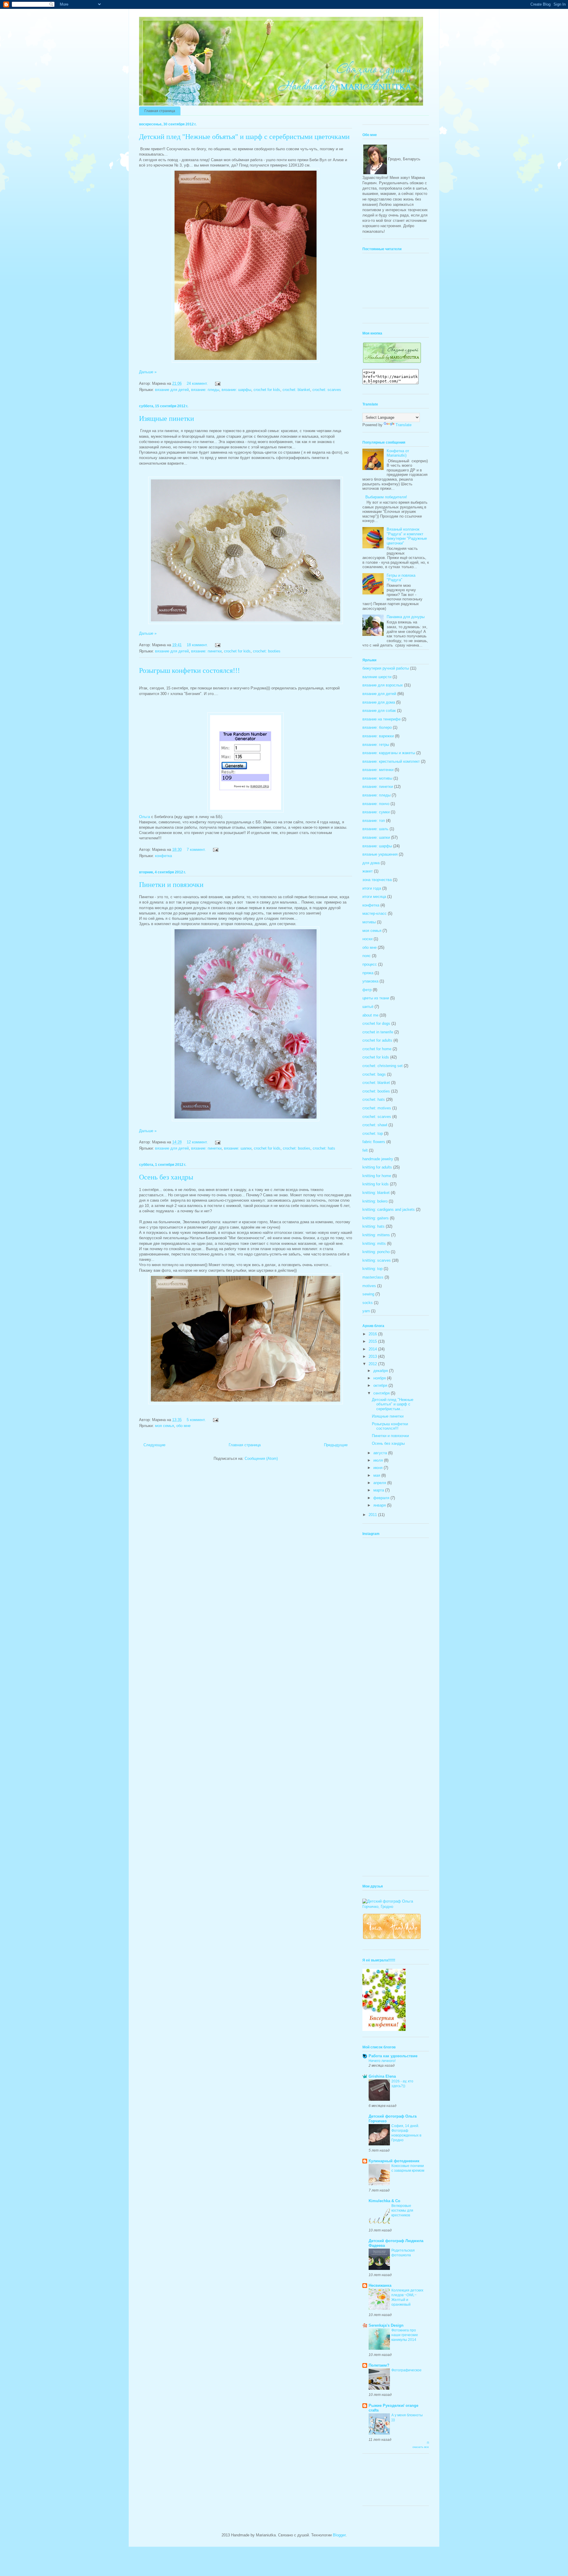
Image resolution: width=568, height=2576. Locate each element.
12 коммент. (197, 1142)
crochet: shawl (375, 1125)
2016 (373, 1334)
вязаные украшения (380, 854)
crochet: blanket (296, 390)
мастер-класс (375, 913)
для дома (371, 863)
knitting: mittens (376, 1235)
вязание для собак (379, 711)
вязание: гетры (376, 745)
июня (379, 1468)
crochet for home (377, 1049)
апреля (380, 1483)
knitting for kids (376, 1184)
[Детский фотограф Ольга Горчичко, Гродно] (396, 1907)
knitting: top (372, 1269)
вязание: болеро (377, 727)
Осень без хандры (166, 1177)
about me (370, 1015)
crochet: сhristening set (383, 1066)
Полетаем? (379, 2365)
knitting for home (377, 1176)
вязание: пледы (205, 390)
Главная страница (160, 111)
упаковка (370, 981)
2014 (373, 1349)
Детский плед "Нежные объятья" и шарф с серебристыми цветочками (244, 137)
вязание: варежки (378, 736)
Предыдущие (336, 1445)
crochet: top (373, 1133)
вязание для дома (379, 702)
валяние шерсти (377, 677)
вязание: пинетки (206, 651)
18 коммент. (197, 645)
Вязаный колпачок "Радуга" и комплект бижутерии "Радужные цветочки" (407, 536)
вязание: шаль (375, 829)
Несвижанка (380, 2285)
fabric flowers (374, 1142)
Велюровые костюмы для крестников (402, 2210)
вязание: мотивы (377, 778)
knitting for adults (377, 1167)
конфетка (163, 856)
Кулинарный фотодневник (394, 2161)
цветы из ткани (376, 998)
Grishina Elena (382, 2076)
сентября (382, 1393)
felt (365, 1150)
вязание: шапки (238, 1148)
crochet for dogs (376, 1023)
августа (381, 1453)
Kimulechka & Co (384, 2201)
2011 (373, 1515)
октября (381, 1385)
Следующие (154, 1445)
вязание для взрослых (383, 685)
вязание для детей (172, 390)
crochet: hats (324, 1148)
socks (368, 1303)
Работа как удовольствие (393, 2056)
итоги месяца (374, 897)
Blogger (339, 2535)
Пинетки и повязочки (171, 885)
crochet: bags (374, 1074)
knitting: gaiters (376, 1218)
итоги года (372, 888)
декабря (381, 1371)
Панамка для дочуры (406, 617)
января (380, 1505)
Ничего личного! (382, 2061)
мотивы (369, 922)
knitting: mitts (374, 1243)
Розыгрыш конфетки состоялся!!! (189, 670)
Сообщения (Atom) (261, 1459)
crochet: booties (267, 651)
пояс (367, 956)
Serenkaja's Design (386, 2325)
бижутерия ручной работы (386, 668)
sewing (368, 1294)
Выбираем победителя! (386, 497)
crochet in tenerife (378, 1032)
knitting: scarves (377, 1260)
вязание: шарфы (236, 390)
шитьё (368, 1007)
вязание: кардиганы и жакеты (389, 753)
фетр (367, 990)
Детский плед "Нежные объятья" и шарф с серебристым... (393, 1404)
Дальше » (148, 372)
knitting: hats (373, 1226)
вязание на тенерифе (381, 719)
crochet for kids (267, 390)
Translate (404, 425)
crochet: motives (377, 1108)
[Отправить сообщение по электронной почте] (217, 383)
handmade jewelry (378, 1159)
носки (367, 939)
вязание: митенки (378, 770)
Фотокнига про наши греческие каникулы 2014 (405, 2335)
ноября (380, 1378)
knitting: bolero (375, 1201)
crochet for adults (377, 1040)
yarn (366, 1311)
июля (379, 1460)
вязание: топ (374, 821)
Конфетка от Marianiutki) (398, 453)
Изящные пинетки (167, 418)
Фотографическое (406, 2370)
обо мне (183, 1426)
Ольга (145, 817)
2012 (373, 1364)
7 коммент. (196, 850)
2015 (373, 1341)
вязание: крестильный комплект (391, 761)
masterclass (373, 1277)
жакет (368, 871)
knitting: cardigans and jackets (389, 1209)
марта (379, 1490)
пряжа (368, 973)
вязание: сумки (376, 812)
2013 (373, 1356)
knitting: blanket (376, 1193)
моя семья (164, 1426)
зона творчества (377, 880)
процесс (370, 964)
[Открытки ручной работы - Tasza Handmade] (392, 1939)
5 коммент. (196, 1420)
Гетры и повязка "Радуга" (401, 578)
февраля (382, 1498)
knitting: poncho (376, 1252)
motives (369, 1286)
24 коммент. (197, 383)
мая (377, 1475)
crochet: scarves (327, 390)
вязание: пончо (376, 804)
